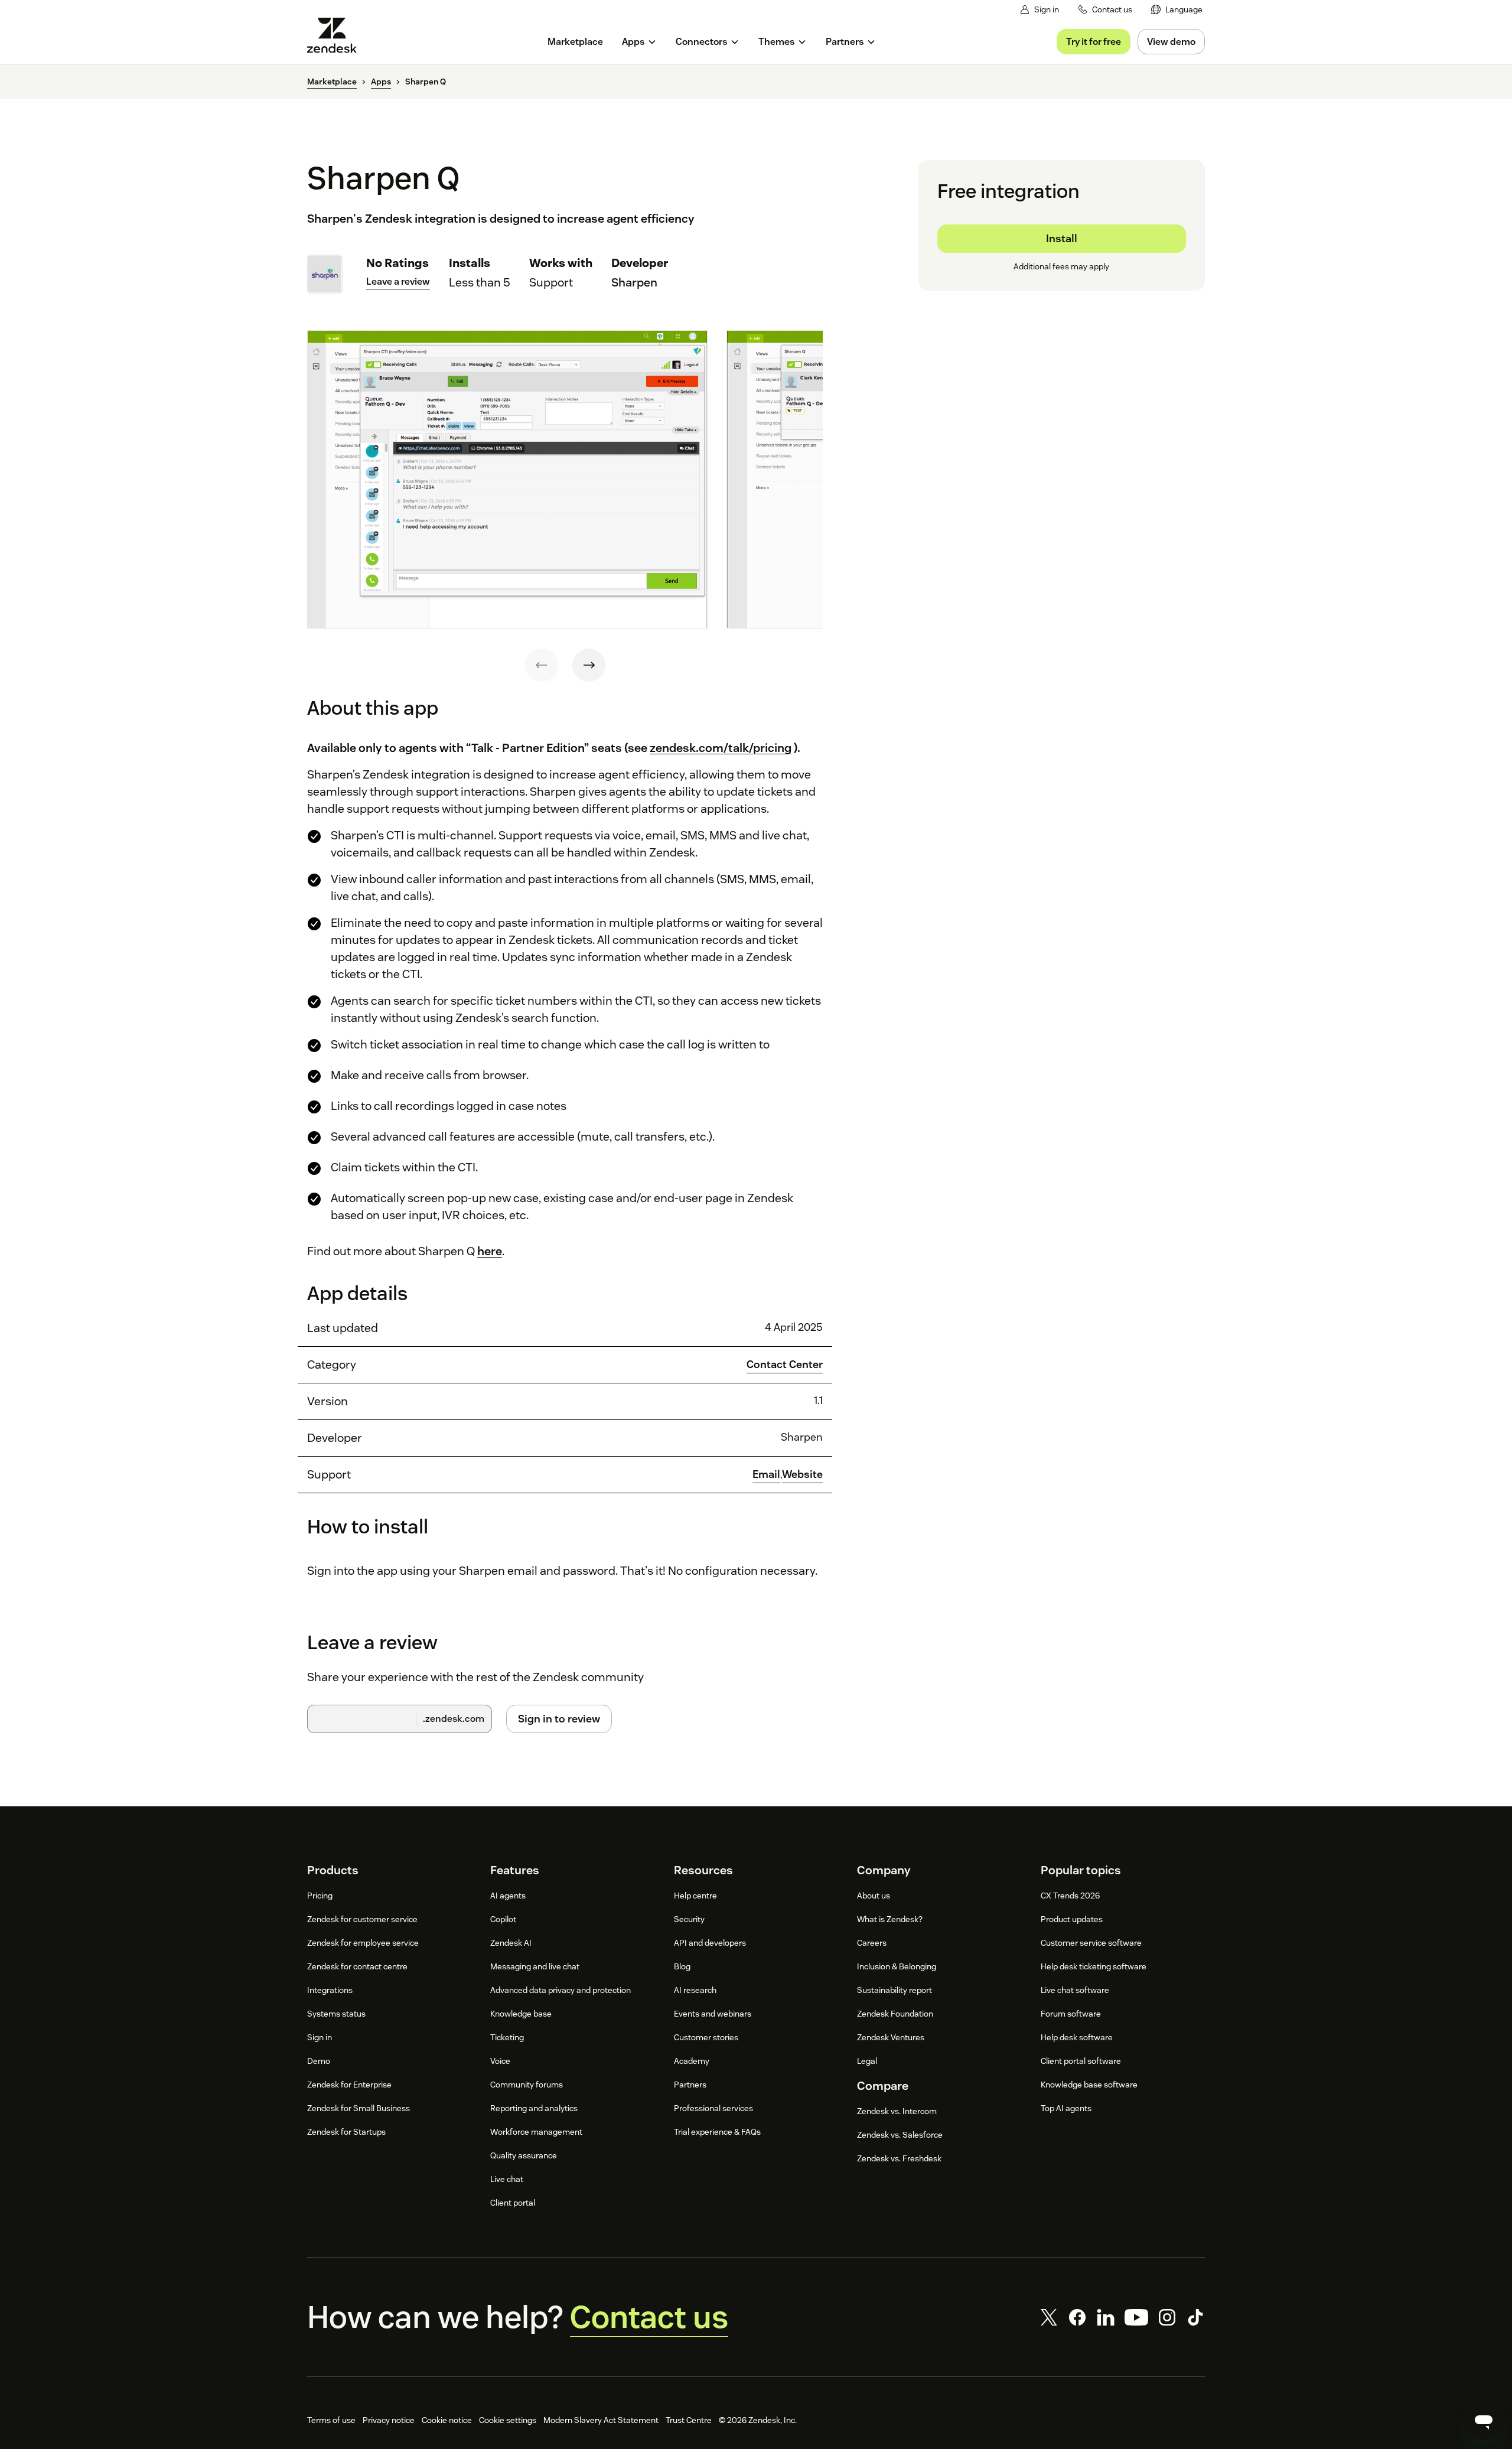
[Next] (589, 665)
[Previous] (542, 665)
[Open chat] (1484, 2421)
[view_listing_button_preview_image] (507, 480)
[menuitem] (1177, 10)
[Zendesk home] (337, 35)
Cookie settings (508, 2420)
